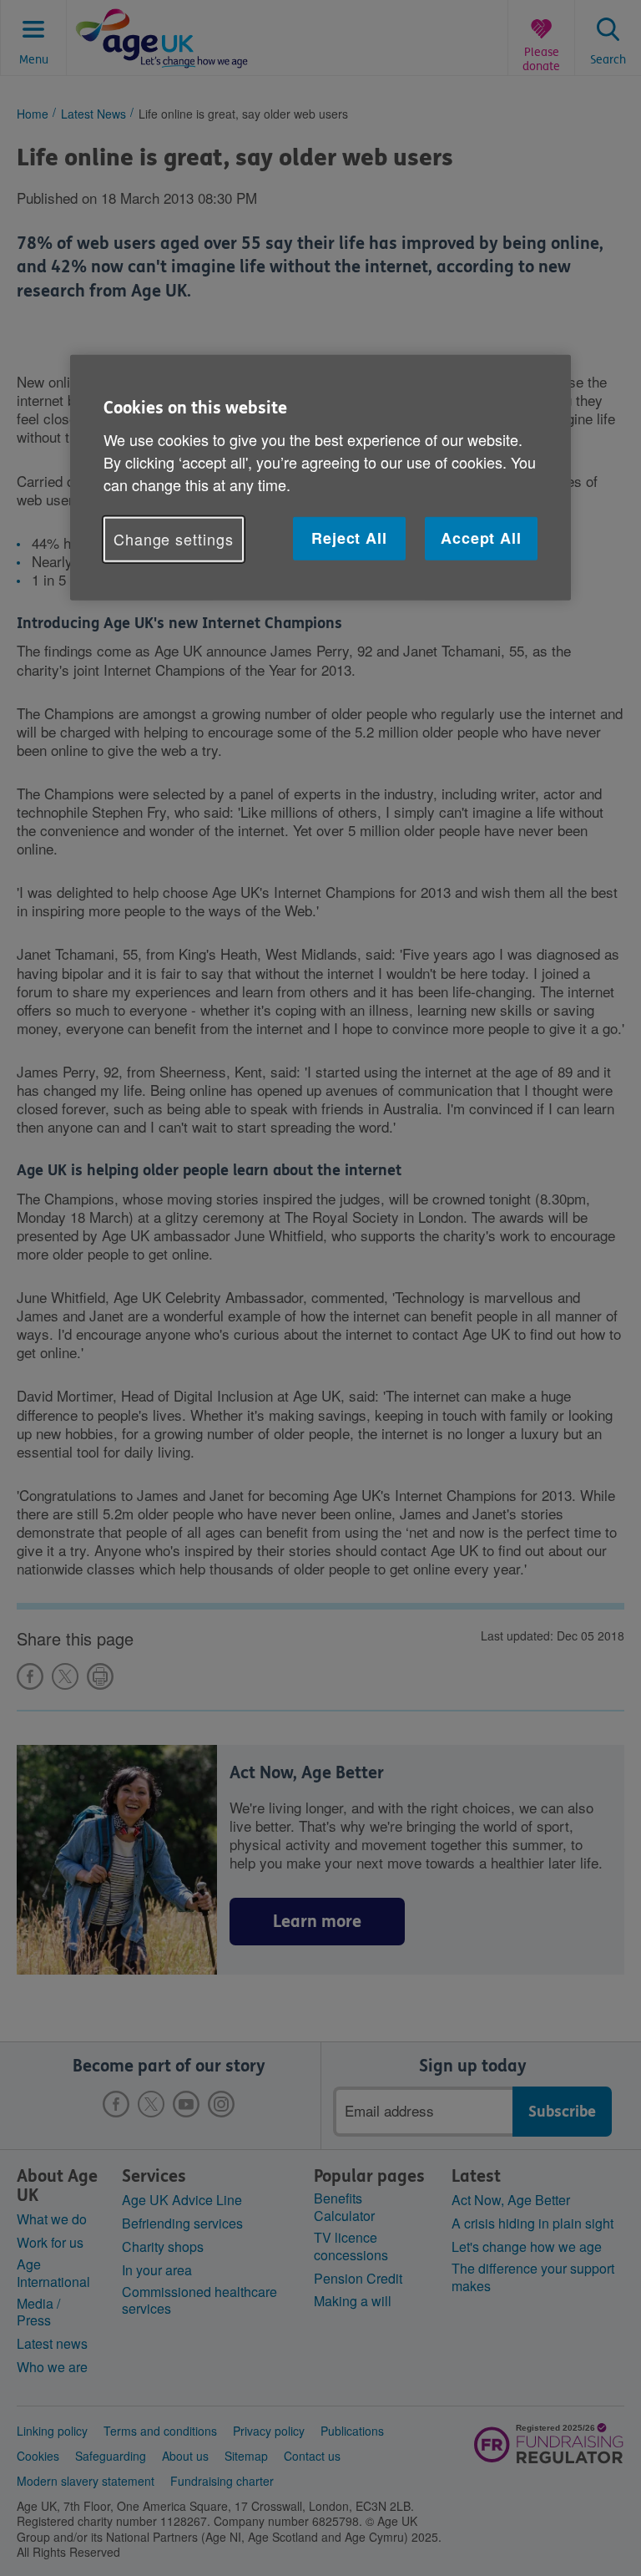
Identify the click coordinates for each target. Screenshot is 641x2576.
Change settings (174, 539)
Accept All (481, 538)
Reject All (349, 538)
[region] (320, 477)
